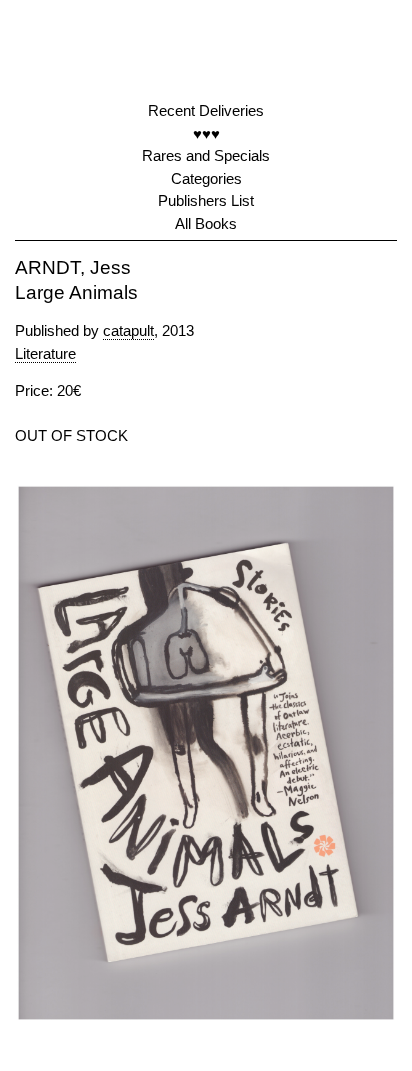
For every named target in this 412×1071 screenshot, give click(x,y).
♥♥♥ (206, 133)
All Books (206, 223)
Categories (206, 178)
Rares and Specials (206, 155)
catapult (128, 330)
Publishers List (206, 200)
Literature (45, 353)
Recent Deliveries (206, 110)
